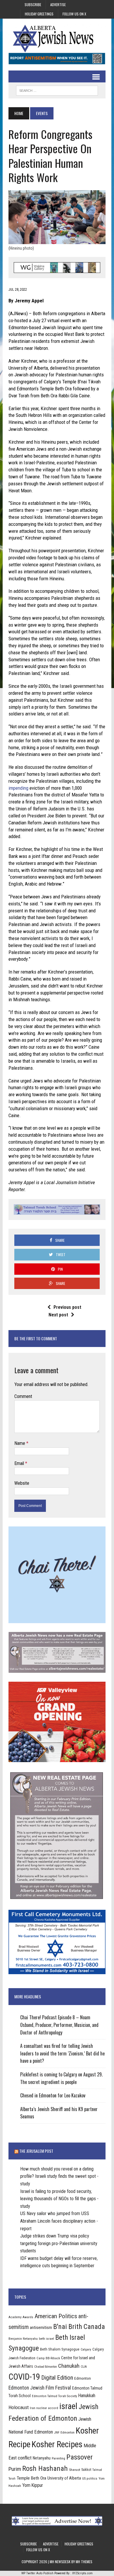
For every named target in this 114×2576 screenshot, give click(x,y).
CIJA (84, 2367)
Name (20, 1443)
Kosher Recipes (57, 2444)
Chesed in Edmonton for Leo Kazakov (53, 2095)
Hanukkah (87, 2396)
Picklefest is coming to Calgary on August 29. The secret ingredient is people (61, 2078)
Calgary (86, 2349)
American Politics (56, 2316)
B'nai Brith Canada (79, 2327)
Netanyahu (42, 2458)
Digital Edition (57, 2378)
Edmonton (83, 2378)
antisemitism (41, 2328)
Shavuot (75, 2470)
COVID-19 (24, 2377)
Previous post (67, 1307)
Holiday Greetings (39, 14)
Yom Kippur (33, 2485)
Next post (58, 1315)
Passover (80, 2457)
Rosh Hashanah (45, 2468)
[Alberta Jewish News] (57, 38)
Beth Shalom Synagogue (60, 2349)
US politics (90, 2478)
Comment (23, 1396)
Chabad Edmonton (46, 2367)
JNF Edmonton (64, 2432)
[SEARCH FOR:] (57, 90)
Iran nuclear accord (44, 2408)
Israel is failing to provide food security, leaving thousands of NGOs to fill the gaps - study (59, 2199)
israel (68, 2406)
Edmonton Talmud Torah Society (55, 2396)
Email (20, 1463)
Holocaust (19, 2407)
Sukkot (86, 2470)
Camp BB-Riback (48, 2358)
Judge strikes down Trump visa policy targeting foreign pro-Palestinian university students (59, 2243)
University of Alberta (64, 2478)
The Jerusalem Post (36, 2151)
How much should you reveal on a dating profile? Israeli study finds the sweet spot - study (59, 2176)
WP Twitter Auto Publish (37, 2573)
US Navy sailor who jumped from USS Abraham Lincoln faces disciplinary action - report (59, 2221)
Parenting (58, 2458)
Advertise (58, 5)
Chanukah (69, 2366)
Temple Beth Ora (31, 2478)
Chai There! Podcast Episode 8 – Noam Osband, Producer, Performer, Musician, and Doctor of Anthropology (59, 2025)
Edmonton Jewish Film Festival (40, 2388)
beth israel (46, 2339)
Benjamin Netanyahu (23, 2339)
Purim (15, 2469)
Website (22, 1483)
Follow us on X (74, 14)
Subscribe (33, 5)
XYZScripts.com (82, 2573)
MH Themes (84, 2562)
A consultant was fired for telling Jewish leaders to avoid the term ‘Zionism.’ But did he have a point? (62, 2053)
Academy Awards (21, 2317)
